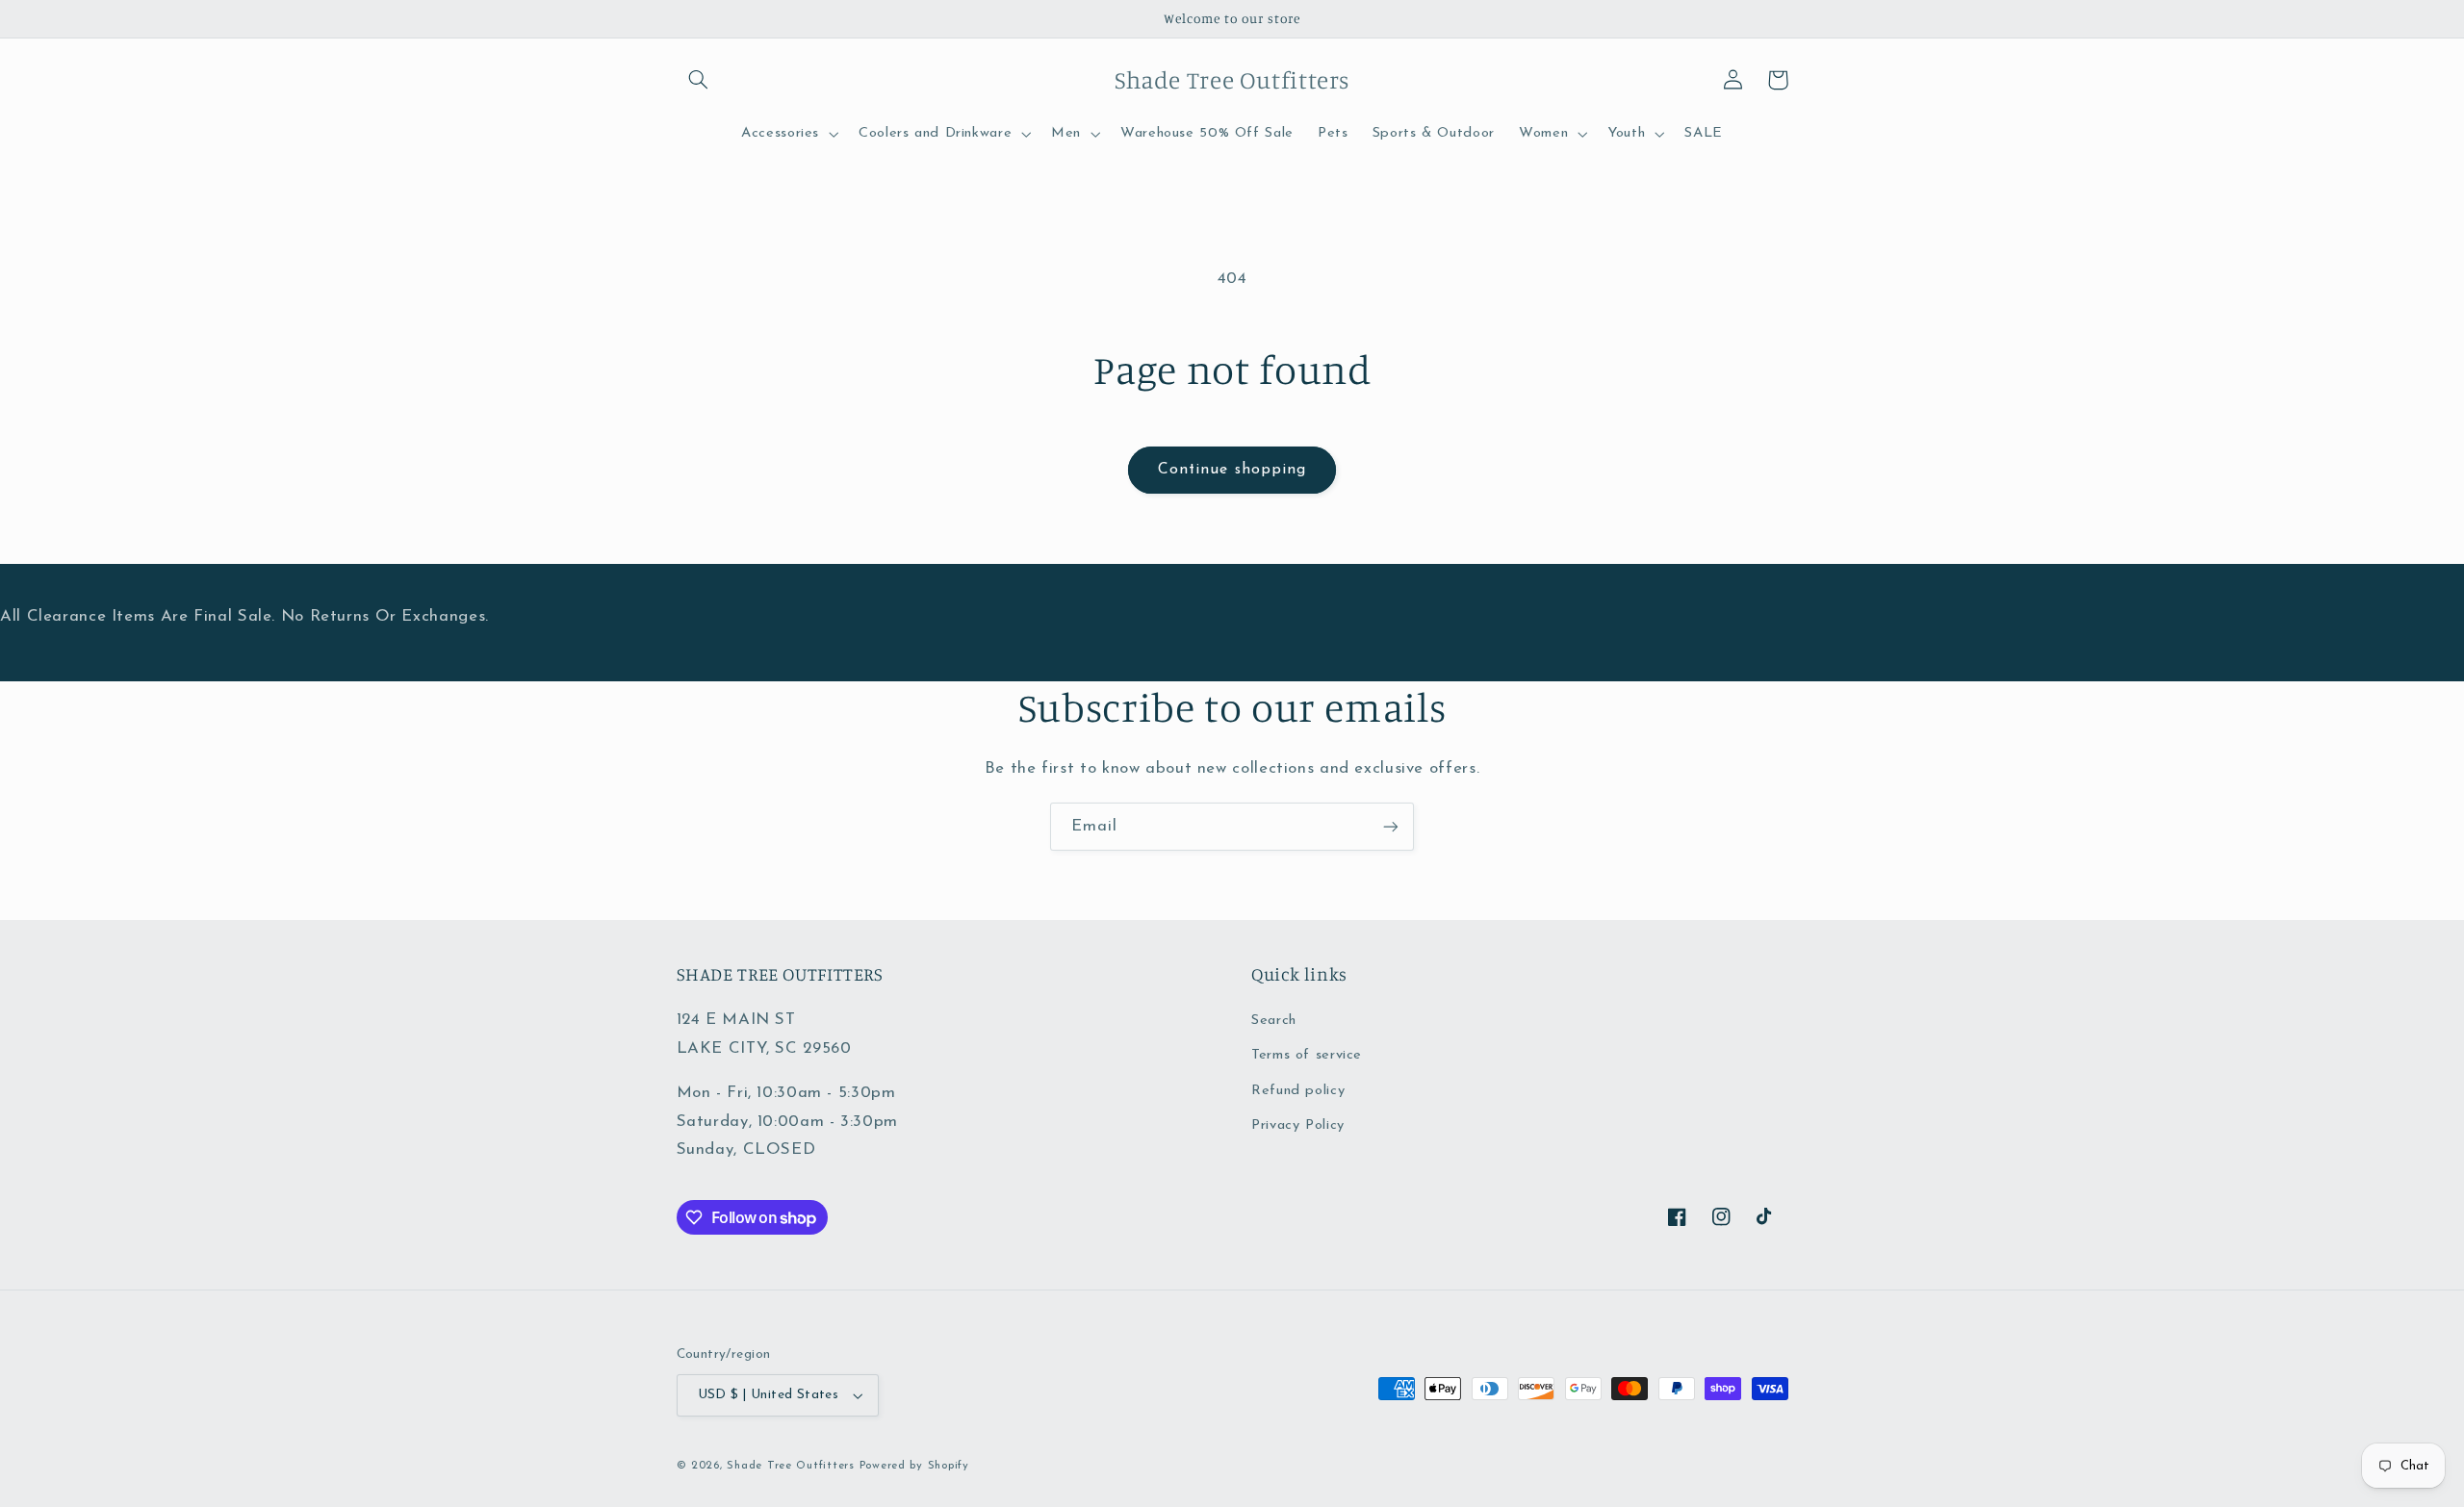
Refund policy (1298, 1091)
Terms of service (1307, 1055)
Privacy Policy (1298, 1125)
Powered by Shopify (914, 1466)
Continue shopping (1232, 470)
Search (1274, 1021)
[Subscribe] (1391, 826)
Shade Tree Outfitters (790, 1466)
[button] (699, 80)
